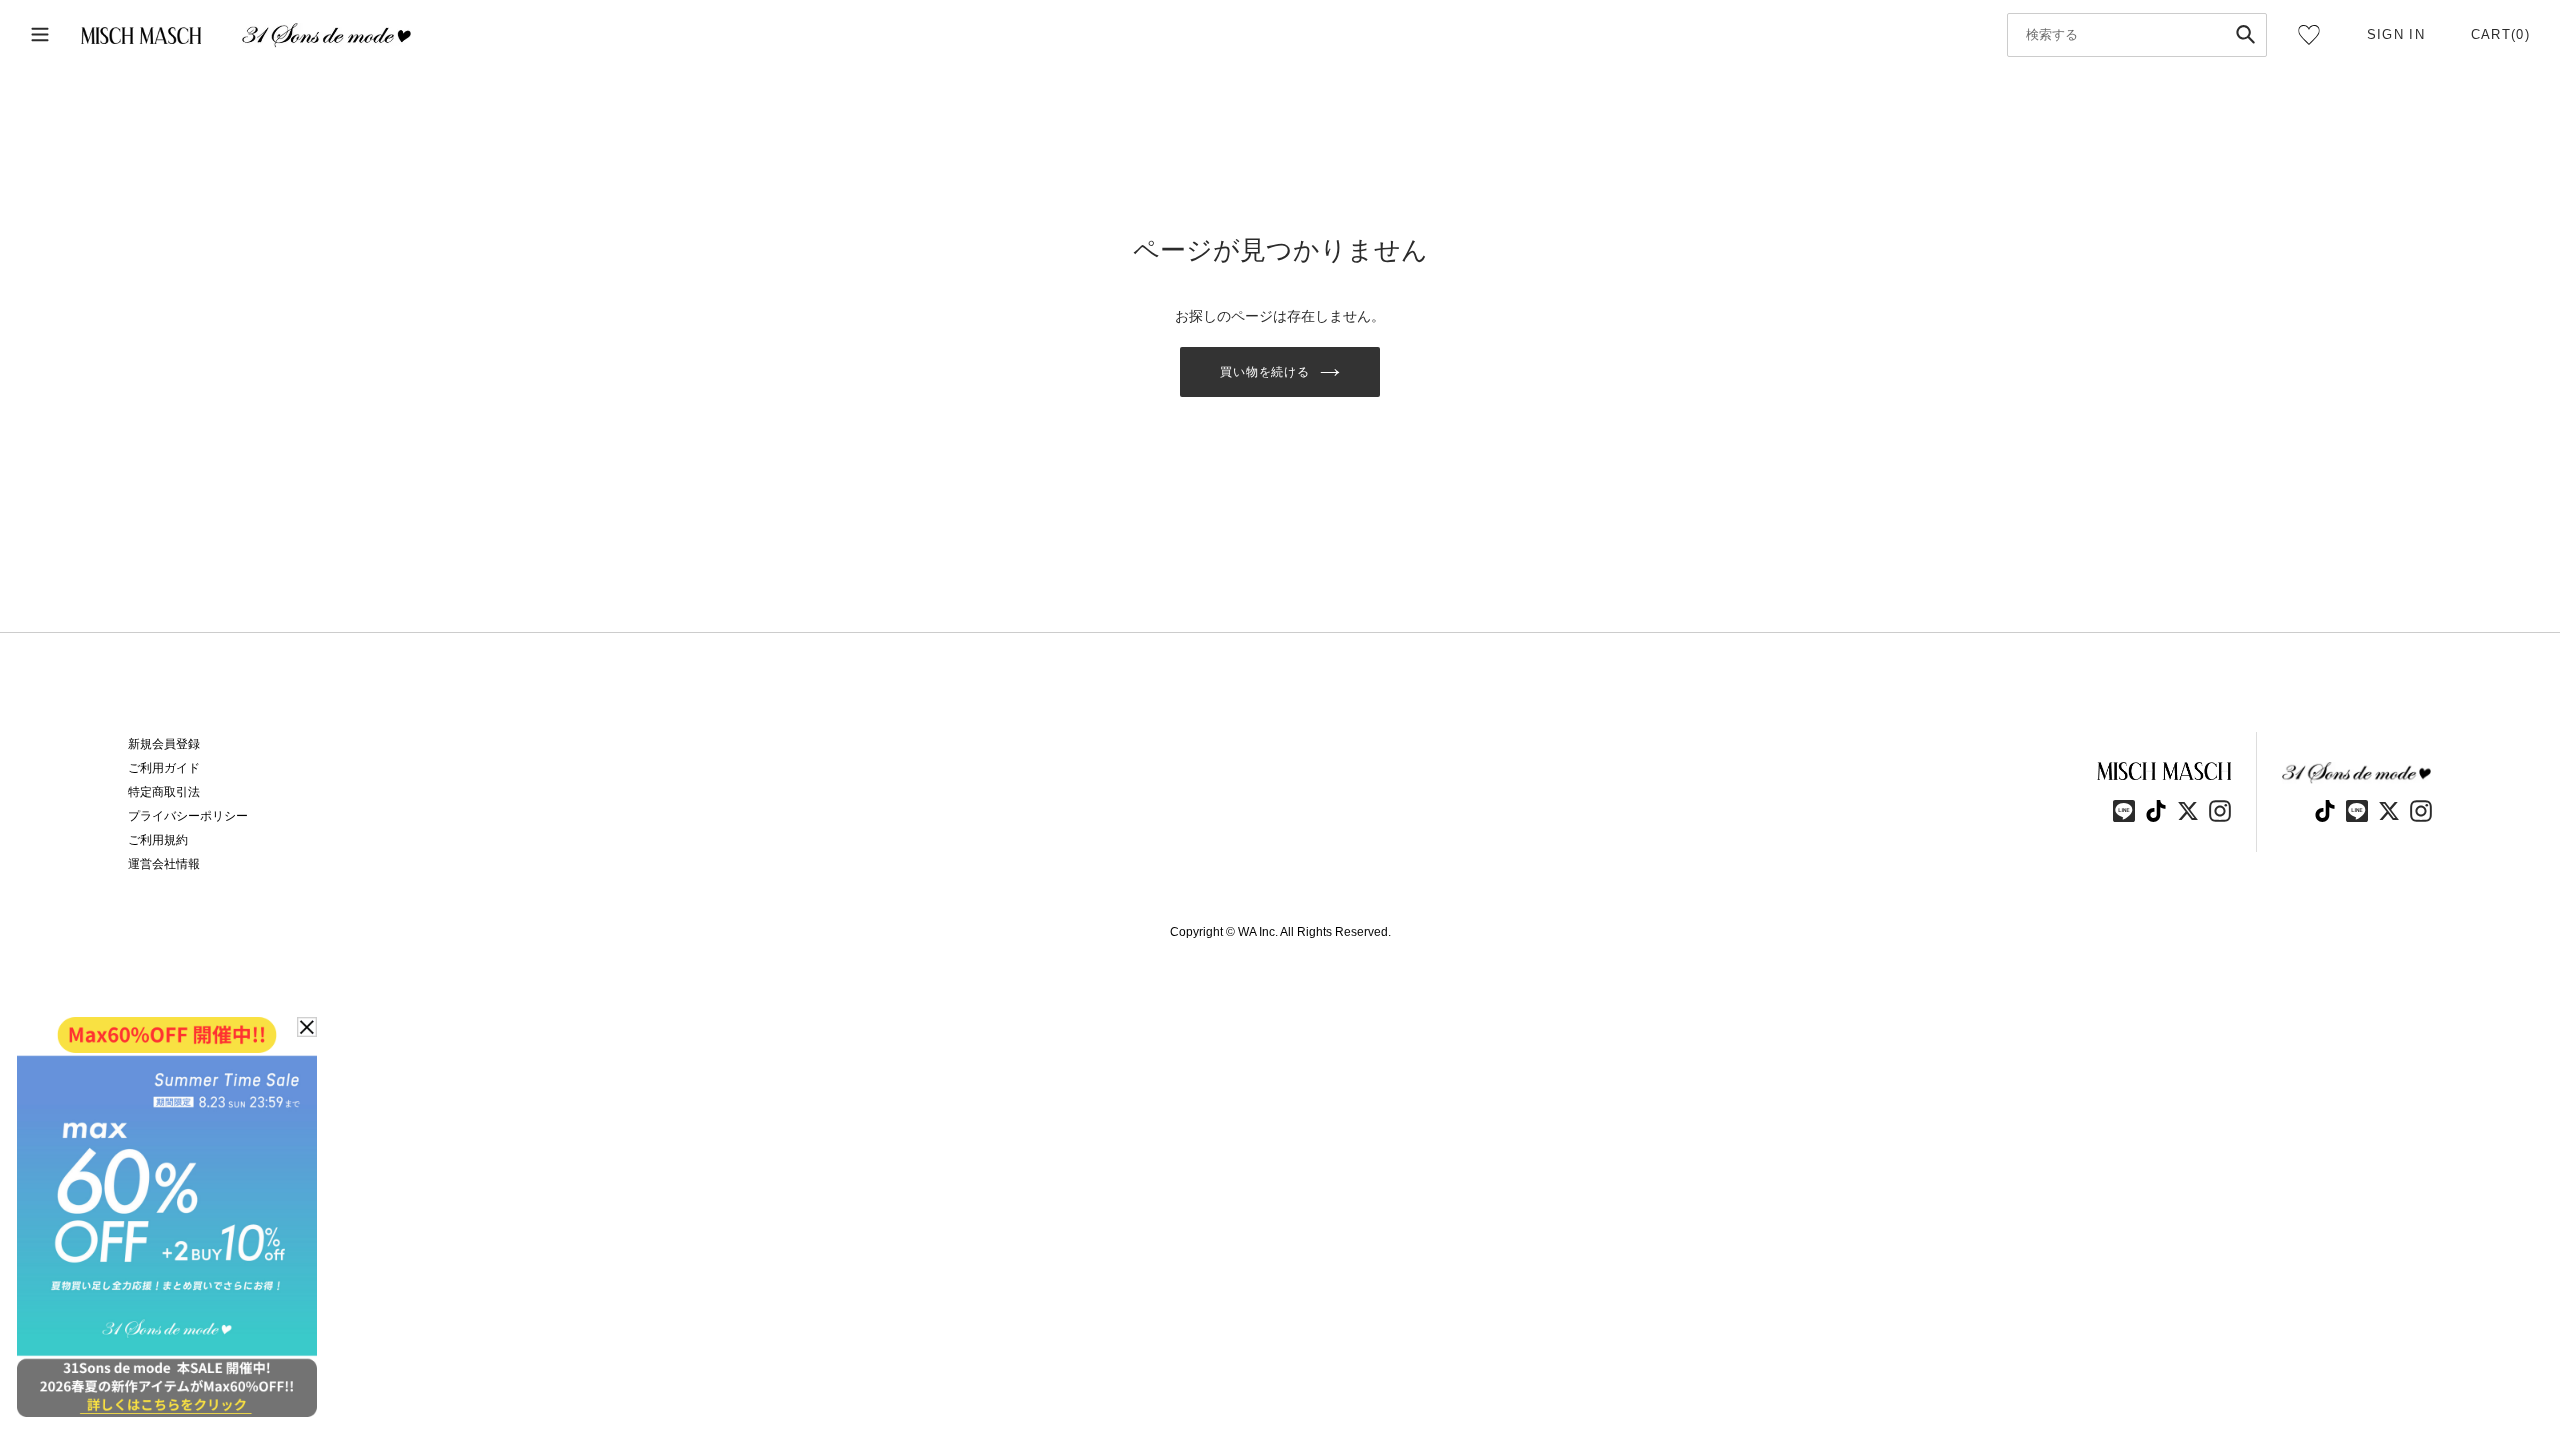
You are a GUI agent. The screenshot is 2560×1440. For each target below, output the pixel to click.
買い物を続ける (1265, 372)
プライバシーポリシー (188, 816)
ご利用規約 (158, 840)
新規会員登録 (164, 744)
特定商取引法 (164, 792)
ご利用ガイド (164, 768)
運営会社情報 (164, 864)
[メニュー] (40, 35)
